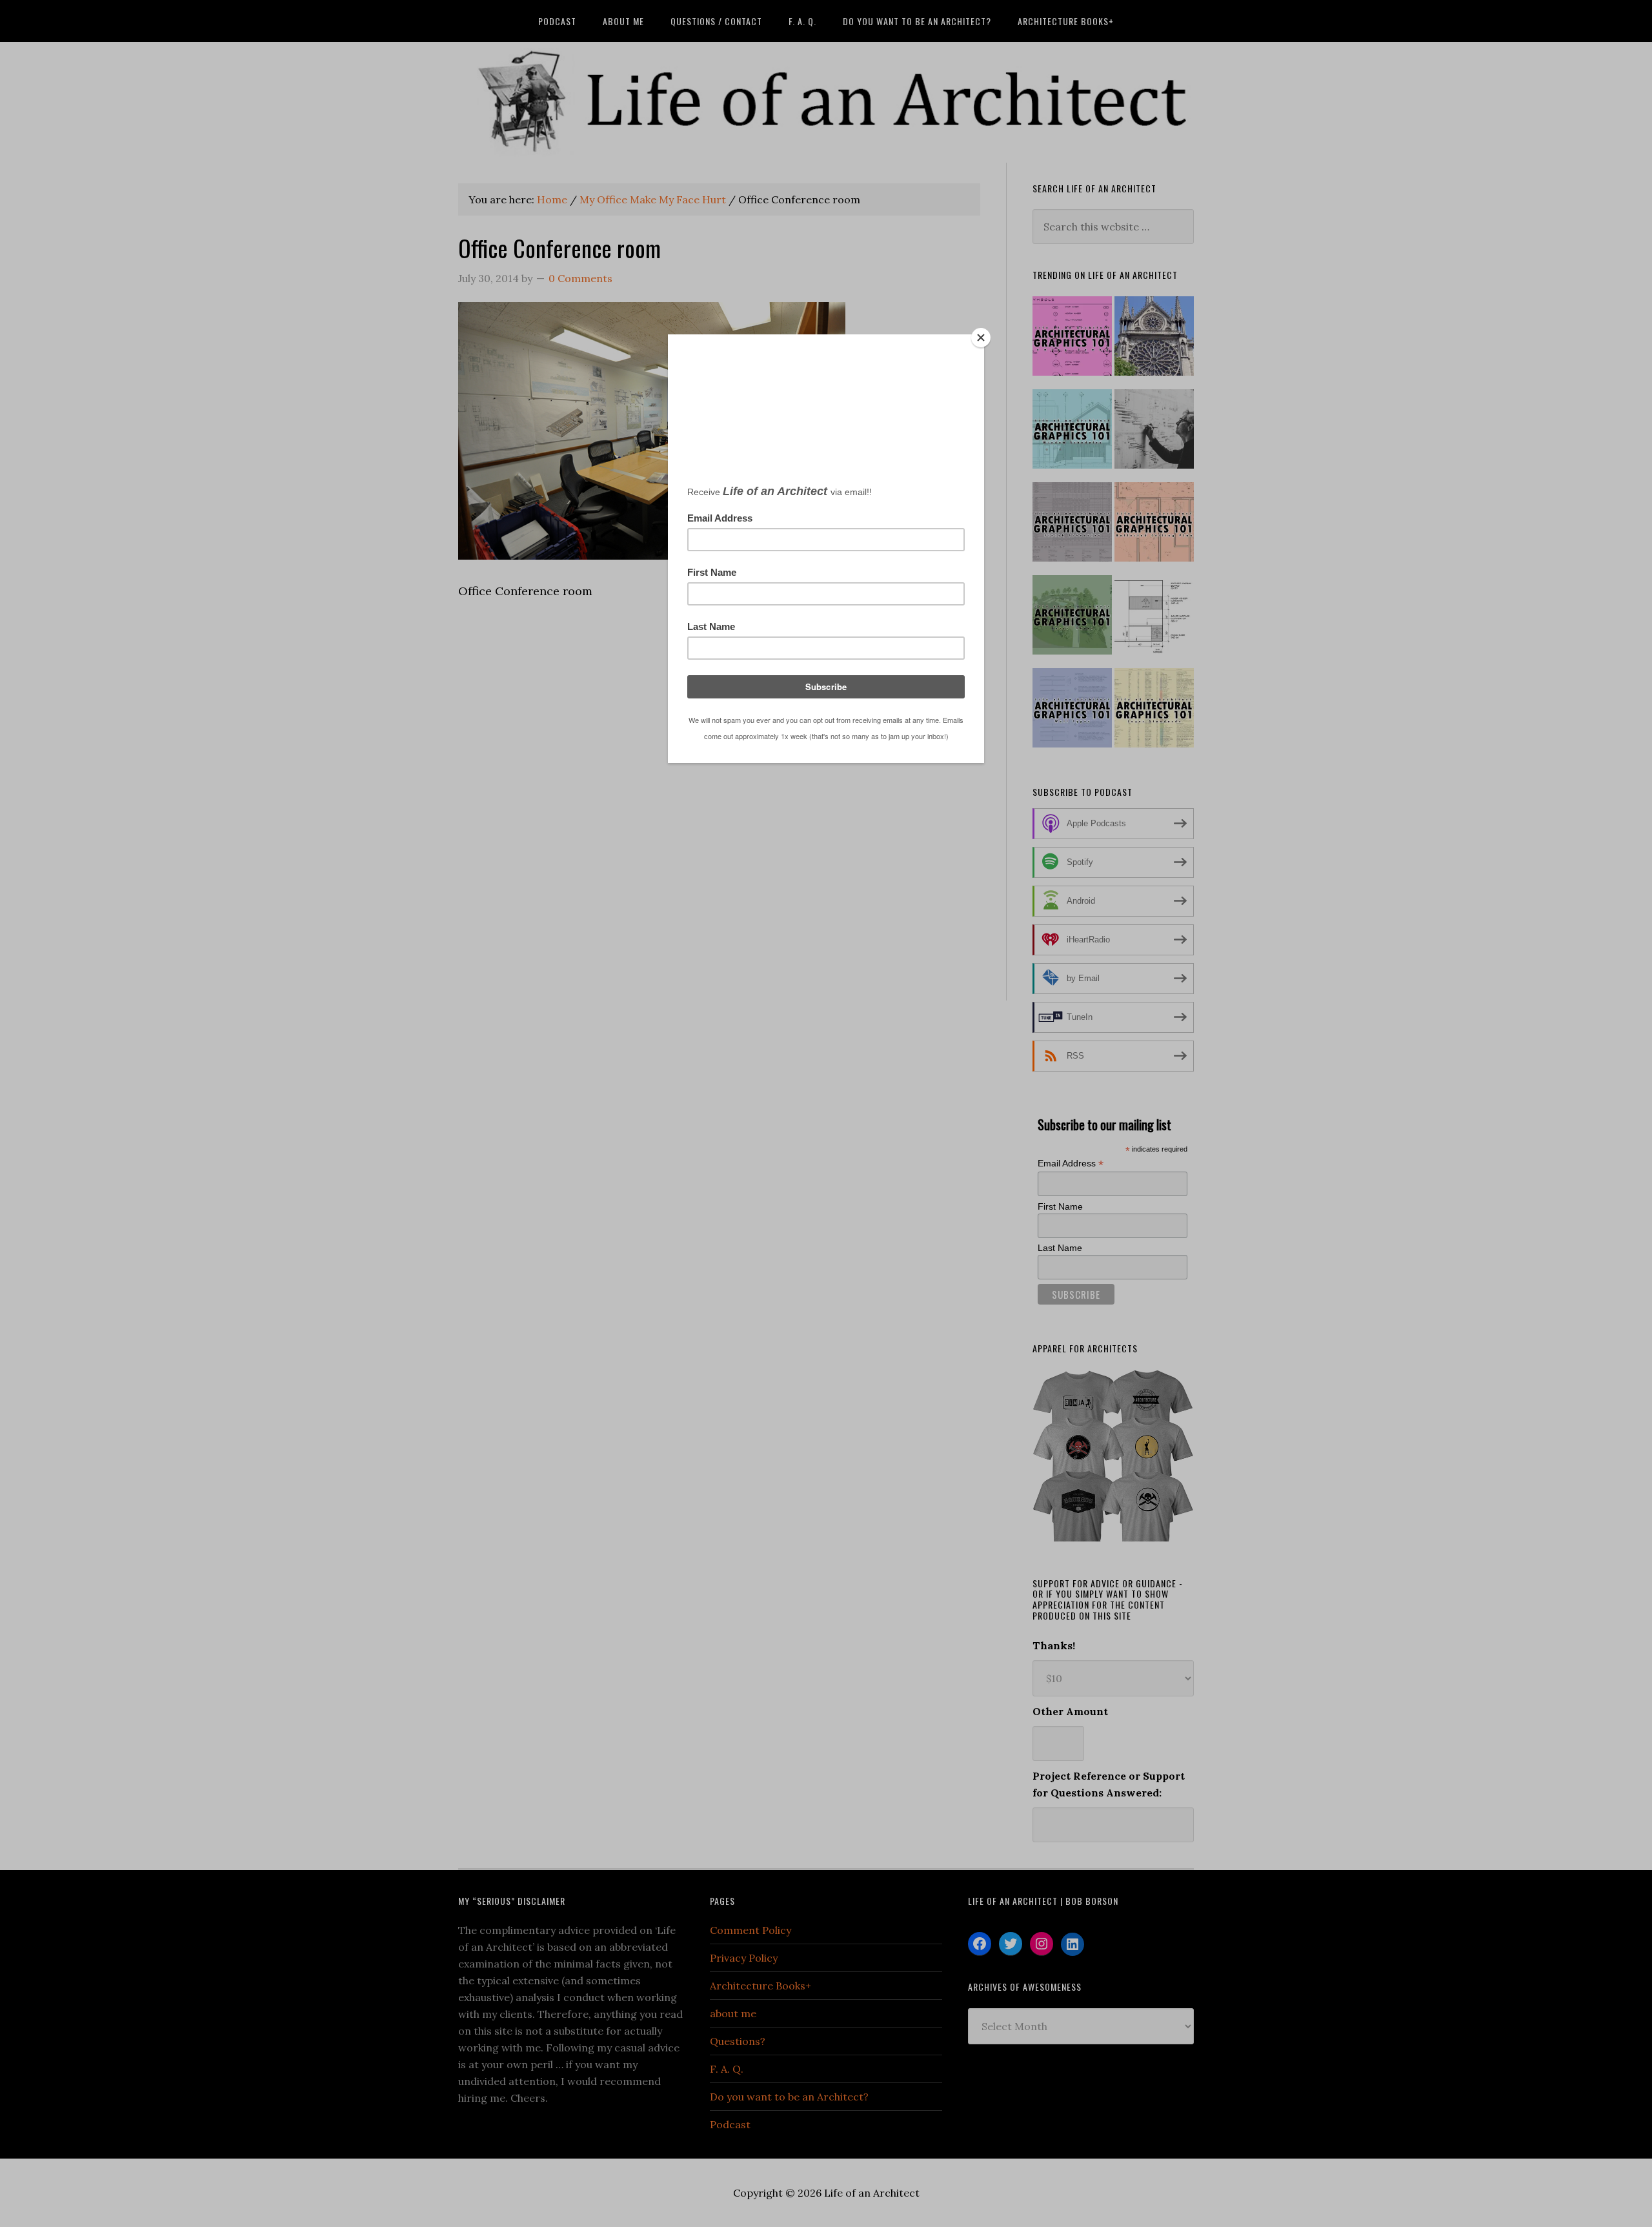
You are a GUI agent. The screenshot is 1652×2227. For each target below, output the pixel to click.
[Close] (981, 338)
